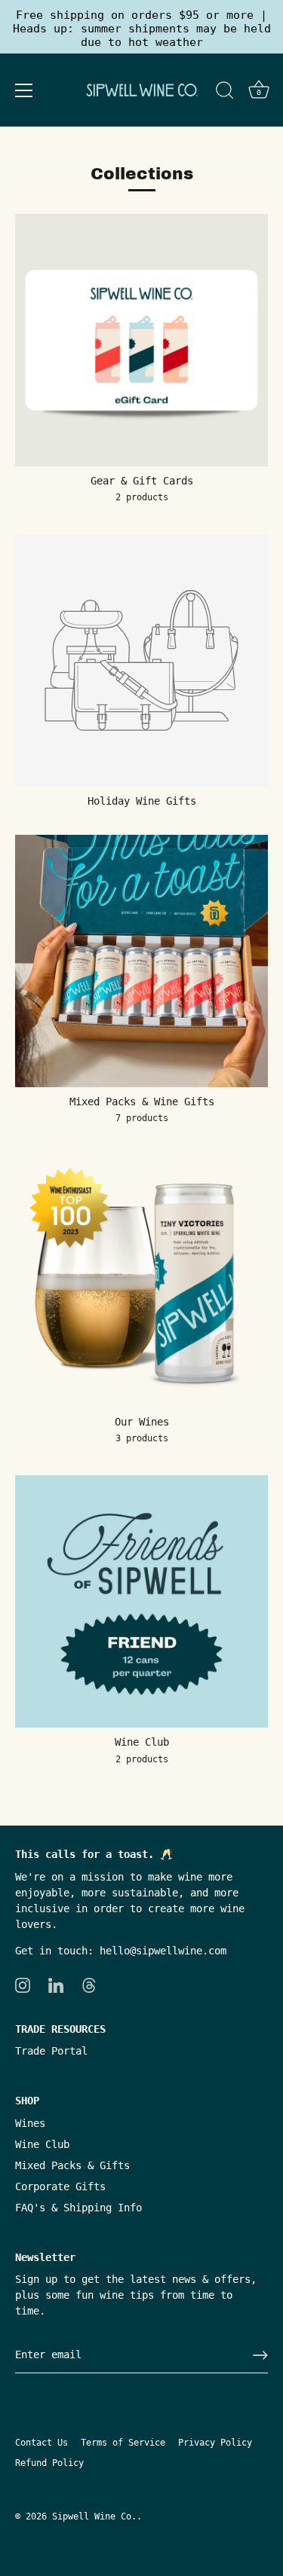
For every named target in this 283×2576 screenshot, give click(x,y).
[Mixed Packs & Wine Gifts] (141, 961)
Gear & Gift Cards (142, 481)
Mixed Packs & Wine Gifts (142, 1102)
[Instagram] (23, 1985)
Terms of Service (123, 2443)
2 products (142, 497)
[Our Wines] (141, 1281)
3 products (142, 1438)
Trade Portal (51, 2051)
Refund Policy (49, 2463)
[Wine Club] (141, 1601)
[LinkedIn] (56, 1985)
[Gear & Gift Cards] (141, 340)
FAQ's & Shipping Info (78, 2208)
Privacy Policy (215, 2443)
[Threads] (89, 1985)
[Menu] (24, 90)
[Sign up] (260, 2355)
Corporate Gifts (60, 2186)
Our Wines (142, 1422)
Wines (30, 2123)
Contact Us (42, 2443)
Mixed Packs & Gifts (72, 2165)
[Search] (225, 93)
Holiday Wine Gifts (142, 801)
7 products (142, 1118)
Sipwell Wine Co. (94, 2516)
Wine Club (142, 1742)
